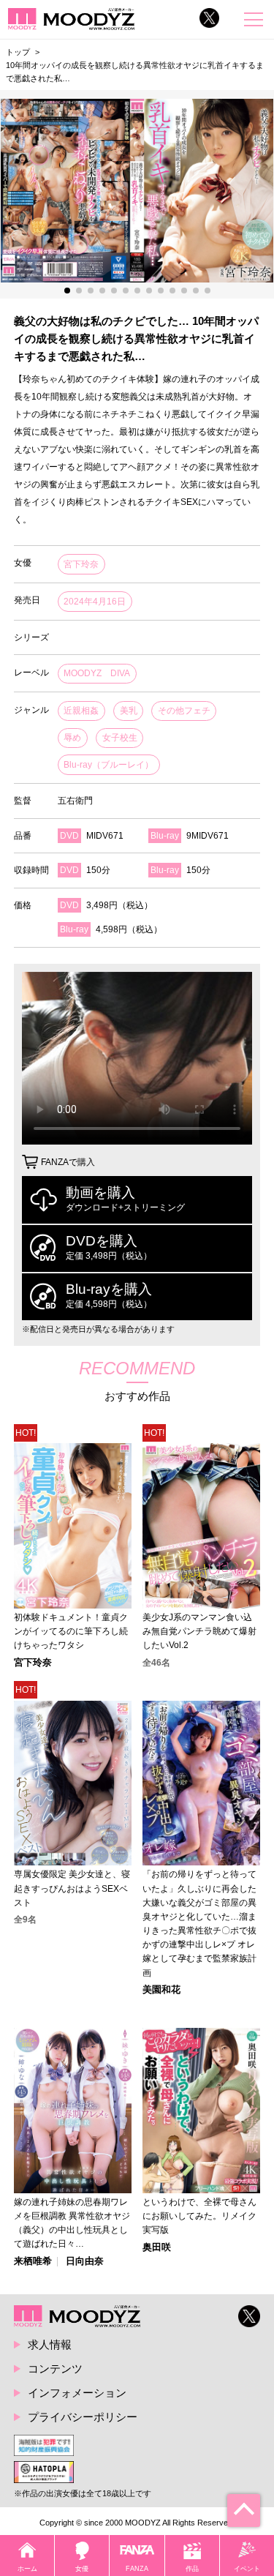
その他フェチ (184, 711)
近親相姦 (81, 711)
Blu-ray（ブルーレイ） (109, 765)
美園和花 (161, 1990)
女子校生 (120, 738)
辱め (72, 738)
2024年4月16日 (95, 602)
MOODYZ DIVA (97, 673)
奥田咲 (157, 2248)
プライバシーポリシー (83, 2417)
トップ (18, 52)
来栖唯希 (33, 2262)
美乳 (129, 711)
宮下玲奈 (81, 564)
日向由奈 (85, 2262)
